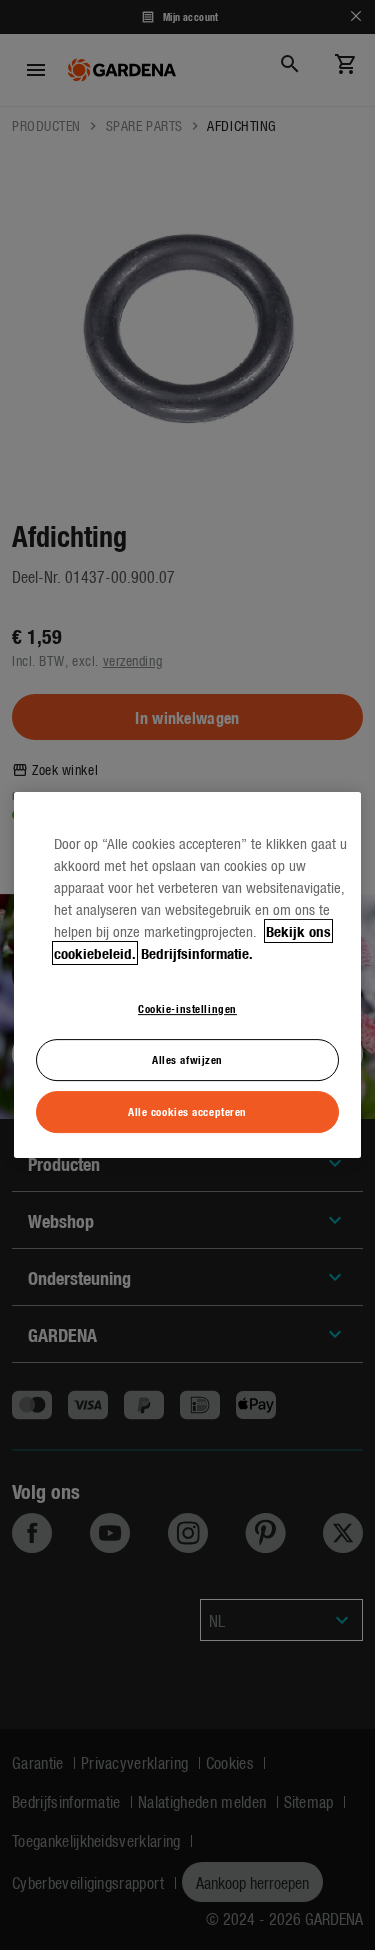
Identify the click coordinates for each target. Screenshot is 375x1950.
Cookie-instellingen (187, 1008)
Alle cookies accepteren (187, 1111)
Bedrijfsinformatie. (197, 953)
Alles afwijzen (187, 1059)
